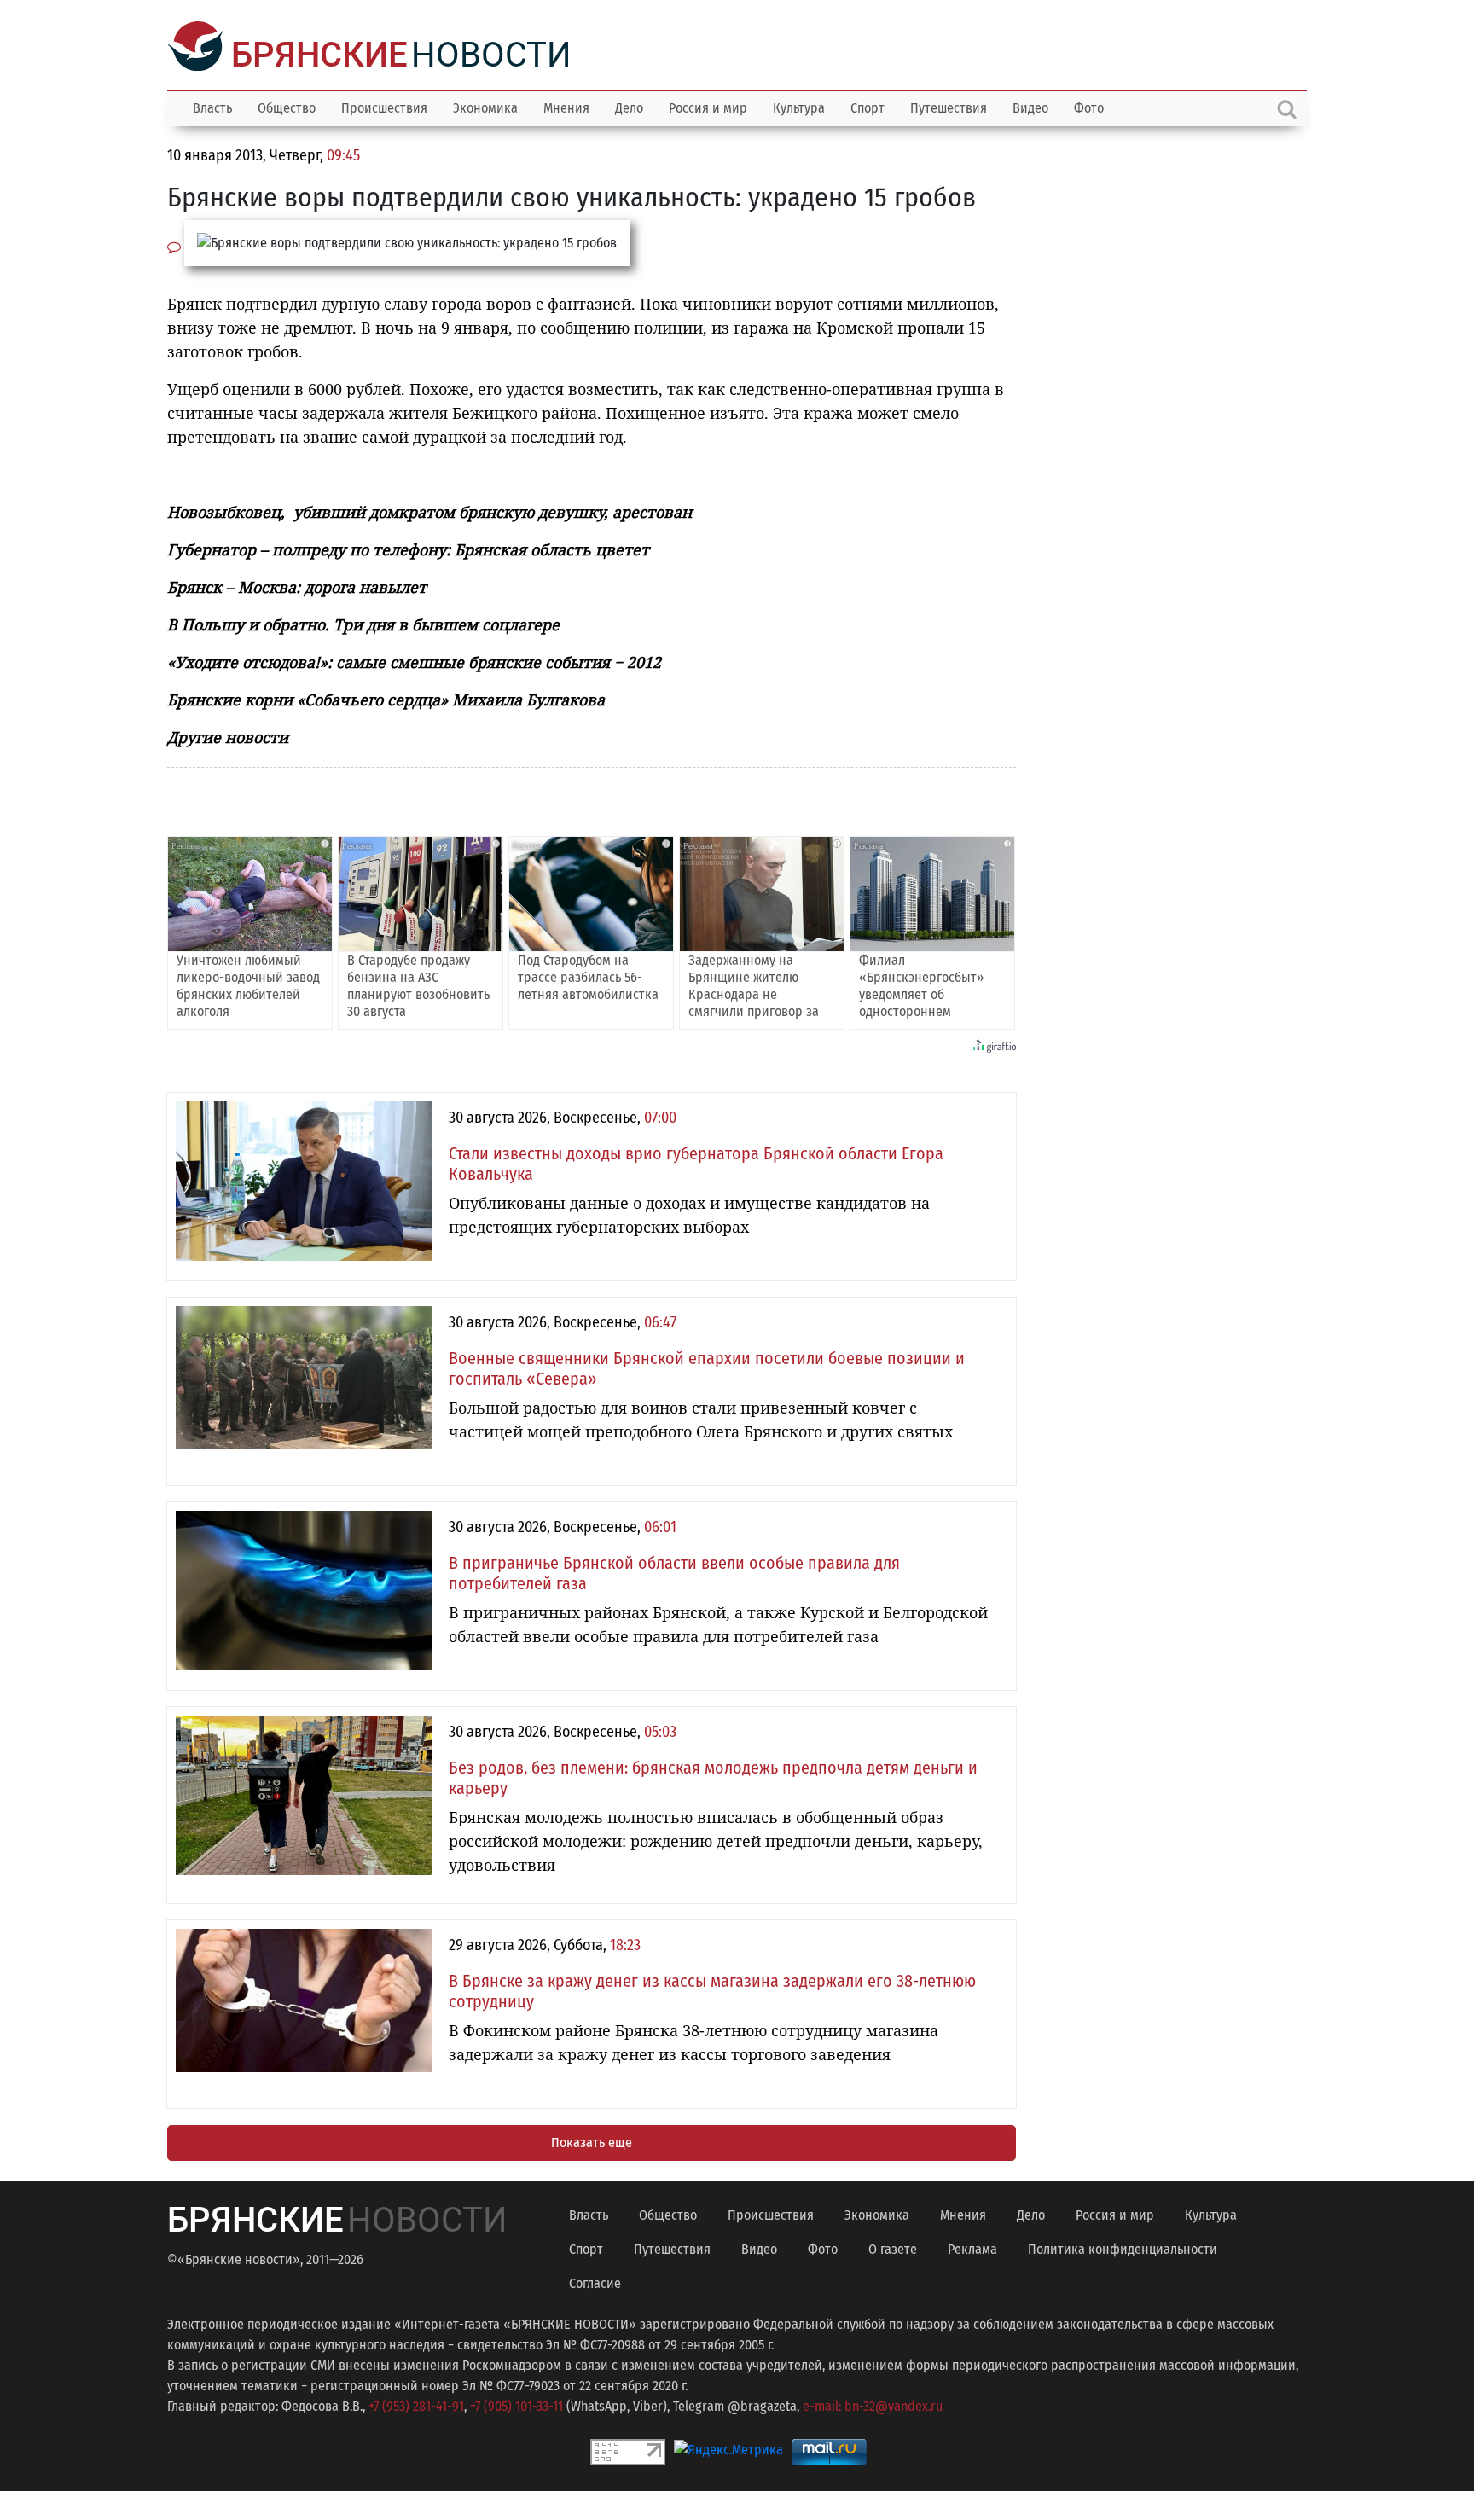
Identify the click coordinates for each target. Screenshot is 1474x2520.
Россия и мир (708, 106)
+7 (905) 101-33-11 (516, 2404)
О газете (893, 2247)
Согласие (595, 2282)
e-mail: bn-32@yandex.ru (873, 2404)
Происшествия (384, 106)
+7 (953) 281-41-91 (416, 2404)
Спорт (868, 106)
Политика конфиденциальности (1123, 2247)
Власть (212, 106)
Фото (1089, 106)
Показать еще (592, 2141)
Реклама (972, 2247)
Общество (287, 106)
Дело (629, 106)
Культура (799, 106)
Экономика (485, 106)
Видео (1030, 106)
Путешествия (949, 106)
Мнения (566, 106)
